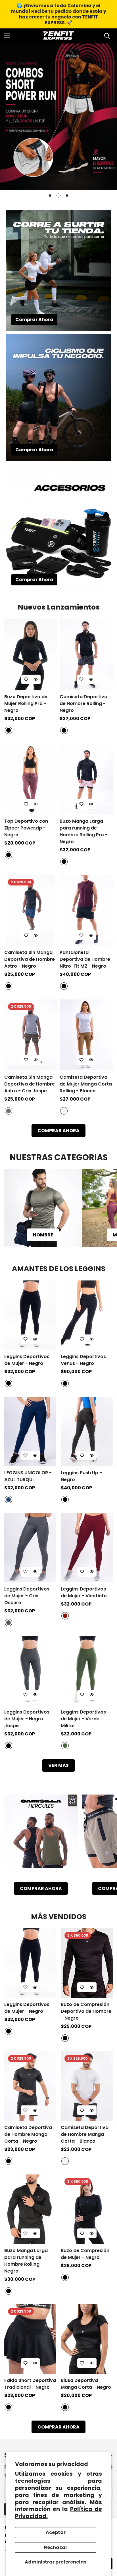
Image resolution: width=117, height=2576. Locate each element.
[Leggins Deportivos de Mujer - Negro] (30, 1315)
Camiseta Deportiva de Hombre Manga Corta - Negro (28, 2134)
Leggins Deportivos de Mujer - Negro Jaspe (27, 1719)
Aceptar (56, 2532)
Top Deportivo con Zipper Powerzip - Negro (26, 828)
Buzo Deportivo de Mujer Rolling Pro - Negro (26, 703)
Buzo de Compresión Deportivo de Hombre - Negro (86, 2011)
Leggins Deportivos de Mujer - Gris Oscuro (27, 1596)
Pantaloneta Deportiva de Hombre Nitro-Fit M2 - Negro (85, 959)
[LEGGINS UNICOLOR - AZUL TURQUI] (30, 1431)
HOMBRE (43, 1235)
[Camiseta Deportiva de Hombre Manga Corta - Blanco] (87, 2086)
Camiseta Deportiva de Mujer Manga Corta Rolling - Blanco (86, 1084)
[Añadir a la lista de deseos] (26, 679)
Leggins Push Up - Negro (81, 1476)
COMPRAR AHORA (58, 1131)
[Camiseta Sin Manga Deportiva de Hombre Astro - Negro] (31, 910)
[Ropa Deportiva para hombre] (43, 1208)
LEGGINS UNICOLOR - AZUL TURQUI (28, 1476)
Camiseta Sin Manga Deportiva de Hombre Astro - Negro (30, 959)
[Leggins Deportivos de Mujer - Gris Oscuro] (30, 1548)
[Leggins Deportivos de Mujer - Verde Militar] (87, 1671)
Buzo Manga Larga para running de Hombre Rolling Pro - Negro (84, 831)
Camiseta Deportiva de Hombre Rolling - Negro (83, 703)
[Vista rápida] (36, 679)
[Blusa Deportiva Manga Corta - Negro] (87, 2339)
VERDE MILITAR (65, 1746)
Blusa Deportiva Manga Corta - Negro (86, 2384)
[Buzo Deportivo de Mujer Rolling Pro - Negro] (31, 654)
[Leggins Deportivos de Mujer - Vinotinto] (87, 1548)
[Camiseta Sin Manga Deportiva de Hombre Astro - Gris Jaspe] (31, 1035)
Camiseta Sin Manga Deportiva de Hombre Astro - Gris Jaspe (30, 1084)
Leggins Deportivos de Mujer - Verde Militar (83, 1719)
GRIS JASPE (9, 1111)
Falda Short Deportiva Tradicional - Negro (30, 2384)
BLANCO (64, 1111)
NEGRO (9, 730)
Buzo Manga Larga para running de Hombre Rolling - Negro (26, 2261)
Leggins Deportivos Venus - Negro (83, 1360)
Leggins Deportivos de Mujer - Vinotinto (84, 1592)
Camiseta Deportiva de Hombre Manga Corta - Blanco (85, 2134)
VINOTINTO (65, 1616)
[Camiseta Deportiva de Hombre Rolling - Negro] (86, 654)
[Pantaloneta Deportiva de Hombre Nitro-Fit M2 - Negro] (86, 910)
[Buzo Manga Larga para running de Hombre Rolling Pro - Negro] (86, 779)
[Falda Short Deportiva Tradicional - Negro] (30, 2339)
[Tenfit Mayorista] (58, 36)
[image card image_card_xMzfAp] (41, 1835)
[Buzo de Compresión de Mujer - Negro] (87, 2209)
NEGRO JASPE (9, 1746)
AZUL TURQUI (9, 1500)
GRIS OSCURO (9, 1623)
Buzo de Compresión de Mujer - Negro (85, 2254)
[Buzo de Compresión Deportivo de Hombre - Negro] (87, 1963)
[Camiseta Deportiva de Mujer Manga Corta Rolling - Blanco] (86, 1035)
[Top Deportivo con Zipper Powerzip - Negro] (31, 779)
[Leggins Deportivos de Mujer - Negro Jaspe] (30, 1671)
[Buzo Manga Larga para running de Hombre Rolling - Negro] (30, 2209)
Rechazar (56, 2547)
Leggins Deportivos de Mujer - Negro (27, 1360)
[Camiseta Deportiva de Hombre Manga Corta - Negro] (30, 2086)
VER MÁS (58, 1765)
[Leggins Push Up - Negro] (87, 1431)
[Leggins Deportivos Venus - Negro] (87, 1315)
